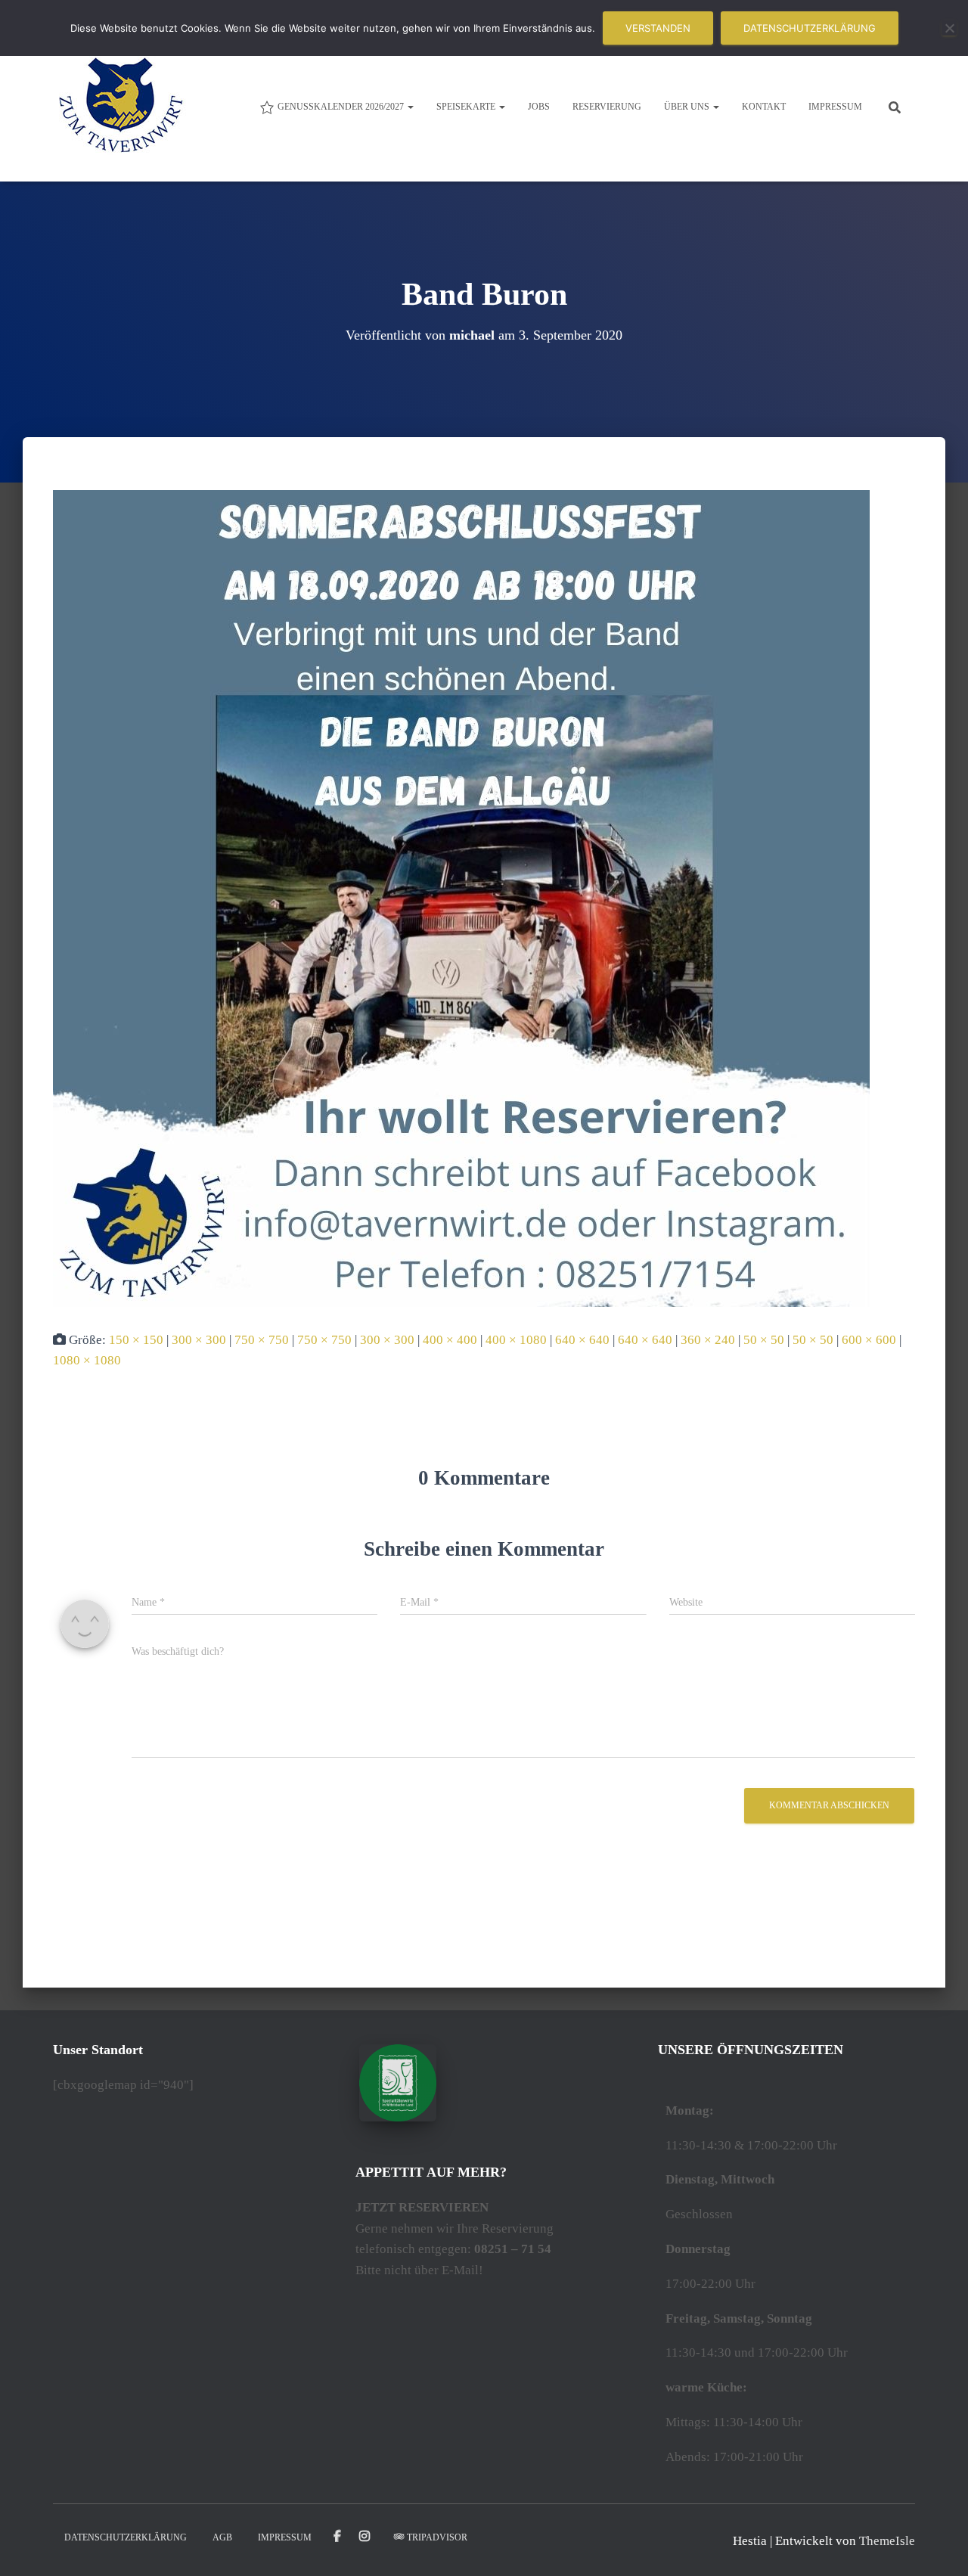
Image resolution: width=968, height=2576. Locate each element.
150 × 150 (136, 1340)
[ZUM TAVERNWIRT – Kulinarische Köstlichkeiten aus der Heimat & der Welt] (121, 106)
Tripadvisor (437, 2537)
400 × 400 (450, 1340)
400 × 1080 (516, 1340)
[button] (410, 107)
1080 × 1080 (87, 1360)
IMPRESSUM (835, 107)
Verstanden (658, 28)
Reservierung (607, 107)
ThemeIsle (887, 2541)
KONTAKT (764, 107)
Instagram (366, 2537)
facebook (337, 2537)
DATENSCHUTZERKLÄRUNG (126, 2537)
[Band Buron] (461, 897)
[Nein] (949, 28)
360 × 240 (708, 1340)
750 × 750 (262, 1340)
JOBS (539, 107)
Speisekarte (467, 107)
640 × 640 (582, 1340)
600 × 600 (869, 1340)
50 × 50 (764, 1340)
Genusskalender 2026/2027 (342, 107)
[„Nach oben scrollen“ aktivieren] (938, 2546)
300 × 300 (199, 1340)
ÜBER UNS (688, 107)
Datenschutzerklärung (810, 28)
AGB (222, 2537)
